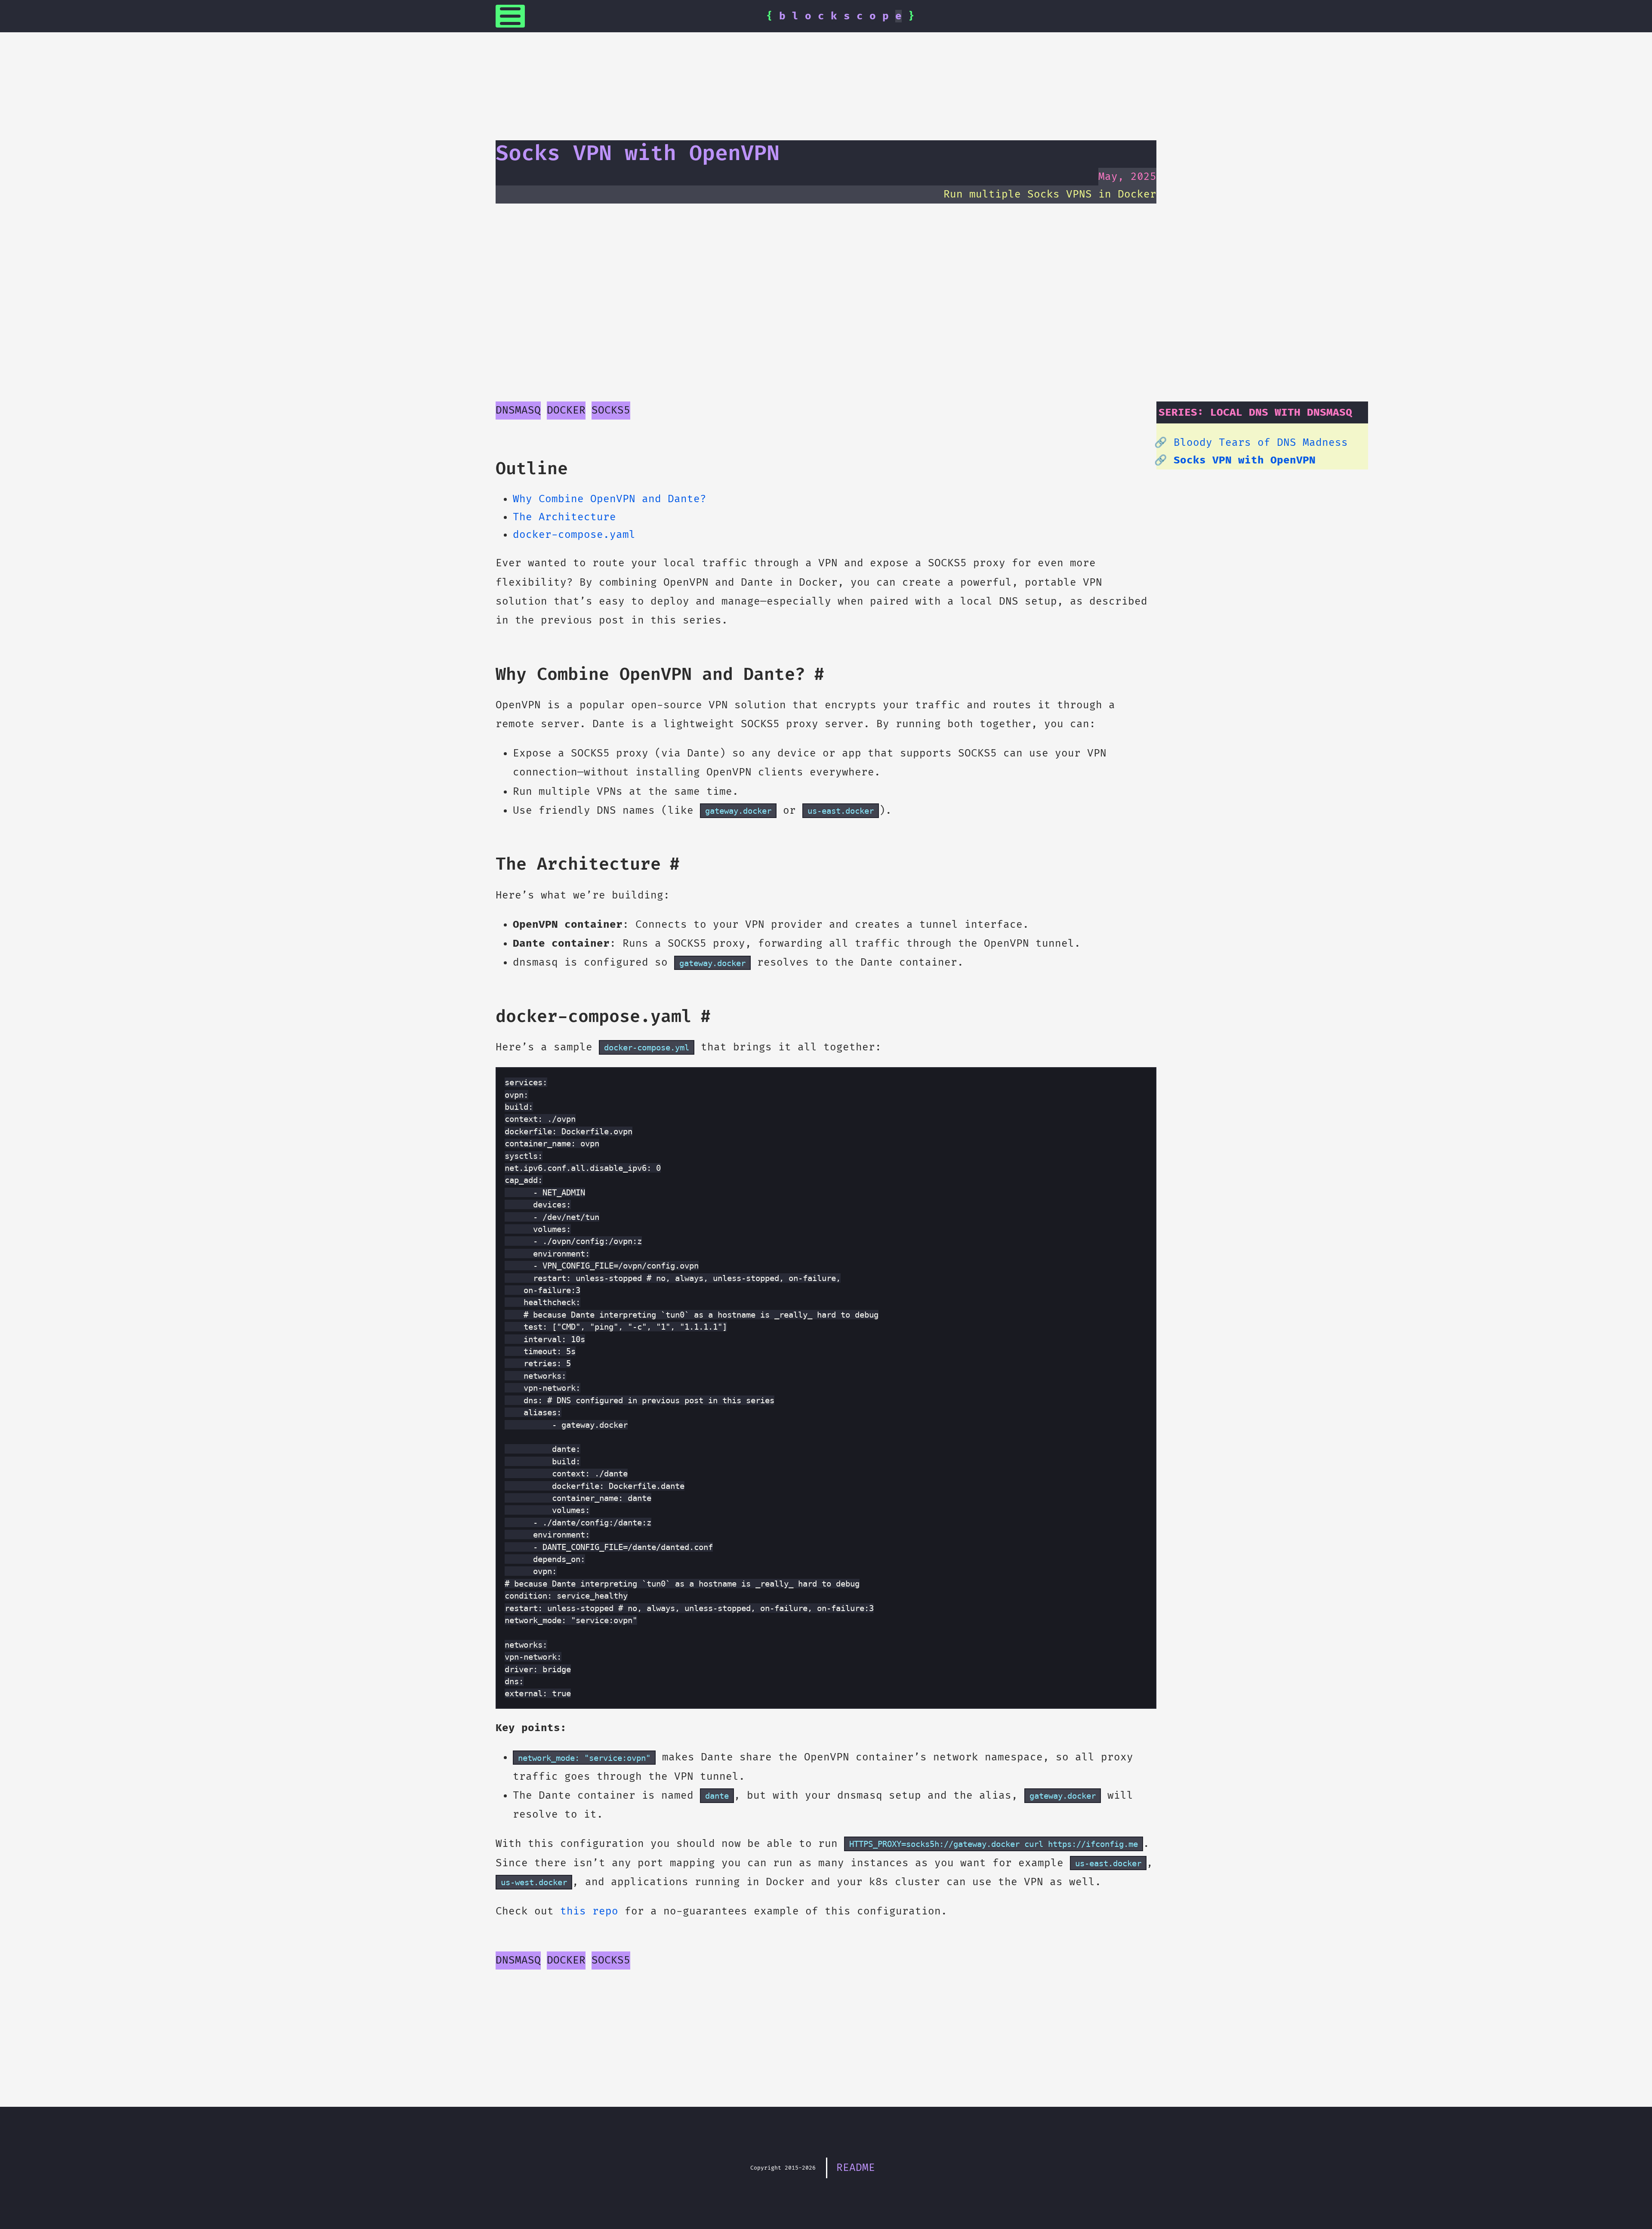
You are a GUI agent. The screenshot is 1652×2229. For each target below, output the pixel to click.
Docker (566, 410)
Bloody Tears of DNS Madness (1261, 443)
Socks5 (611, 410)
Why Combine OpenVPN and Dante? (610, 499)
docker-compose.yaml (574, 535)
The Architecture (564, 517)
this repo (589, 1911)
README (856, 2168)
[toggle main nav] (510, 16)
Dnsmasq (518, 410)
